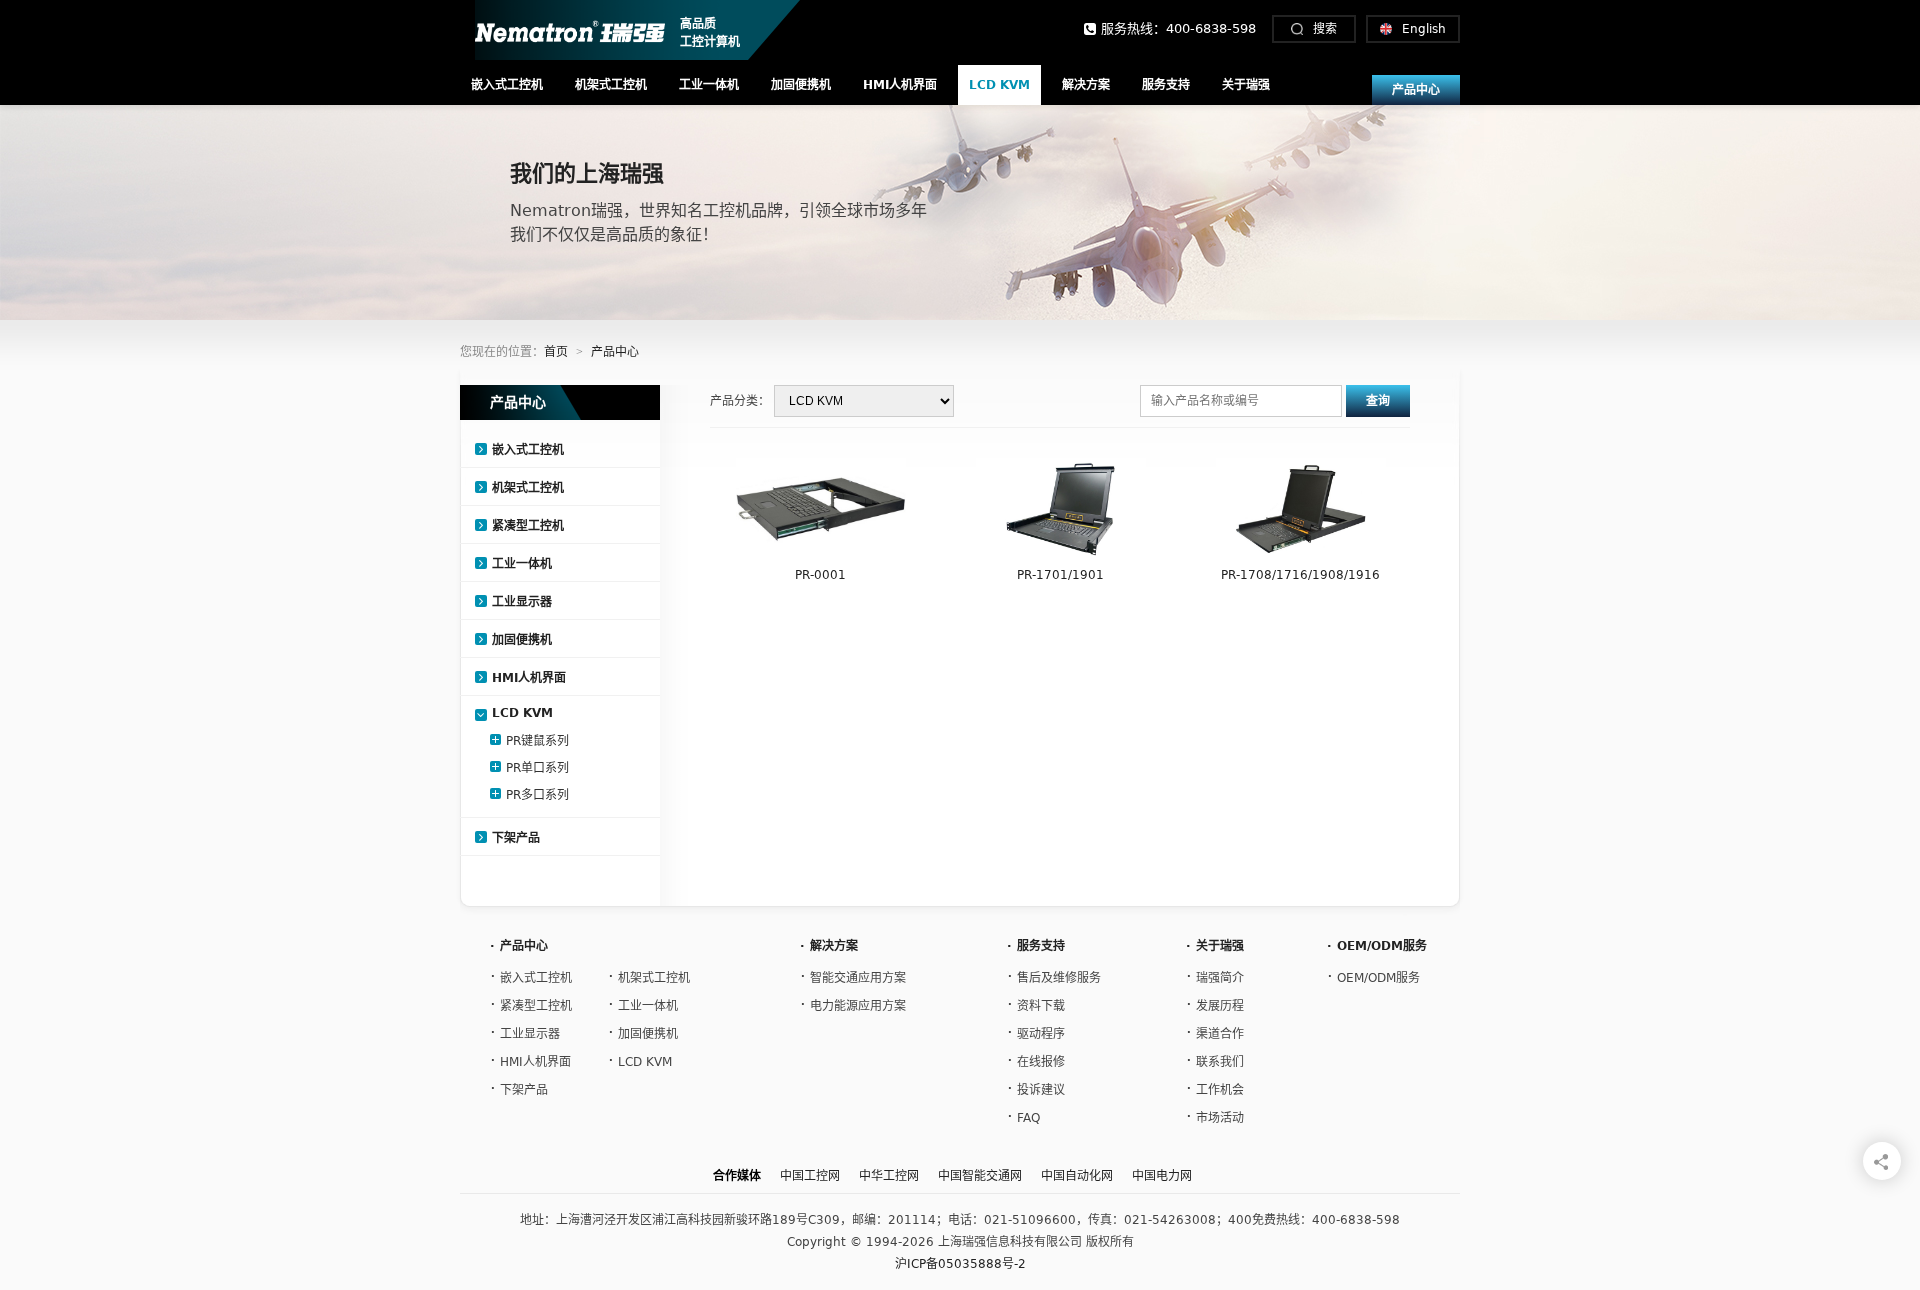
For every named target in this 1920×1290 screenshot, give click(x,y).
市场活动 (1215, 1115)
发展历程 (1215, 1003)
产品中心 (1416, 90)
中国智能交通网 (980, 1176)
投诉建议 (1036, 1087)
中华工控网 (889, 1176)
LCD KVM (999, 85)
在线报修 (1036, 1059)
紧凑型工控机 (528, 526)
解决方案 (1086, 85)
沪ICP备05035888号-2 (960, 1264)
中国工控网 (810, 1176)
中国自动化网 (1077, 1176)
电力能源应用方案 (853, 1003)
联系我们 (1215, 1059)
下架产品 (516, 838)
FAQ (1023, 1115)
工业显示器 (522, 602)
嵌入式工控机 (507, 85)
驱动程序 (1036, 1031)
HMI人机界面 (900, 85)
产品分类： (740, 401)
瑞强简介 (1215, 975)
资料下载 (1036, 1003)
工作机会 (1215, 1087)
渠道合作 (1215, 1031)
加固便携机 (801, 85)
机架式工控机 (611, 85)
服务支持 (1166, 85)
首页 (556, 352)
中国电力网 (1162, 1176)
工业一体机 (709, 85)
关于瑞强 (1246, 85)
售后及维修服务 (1054, 975)
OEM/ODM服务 (1373, 975)
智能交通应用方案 (853, 975)
